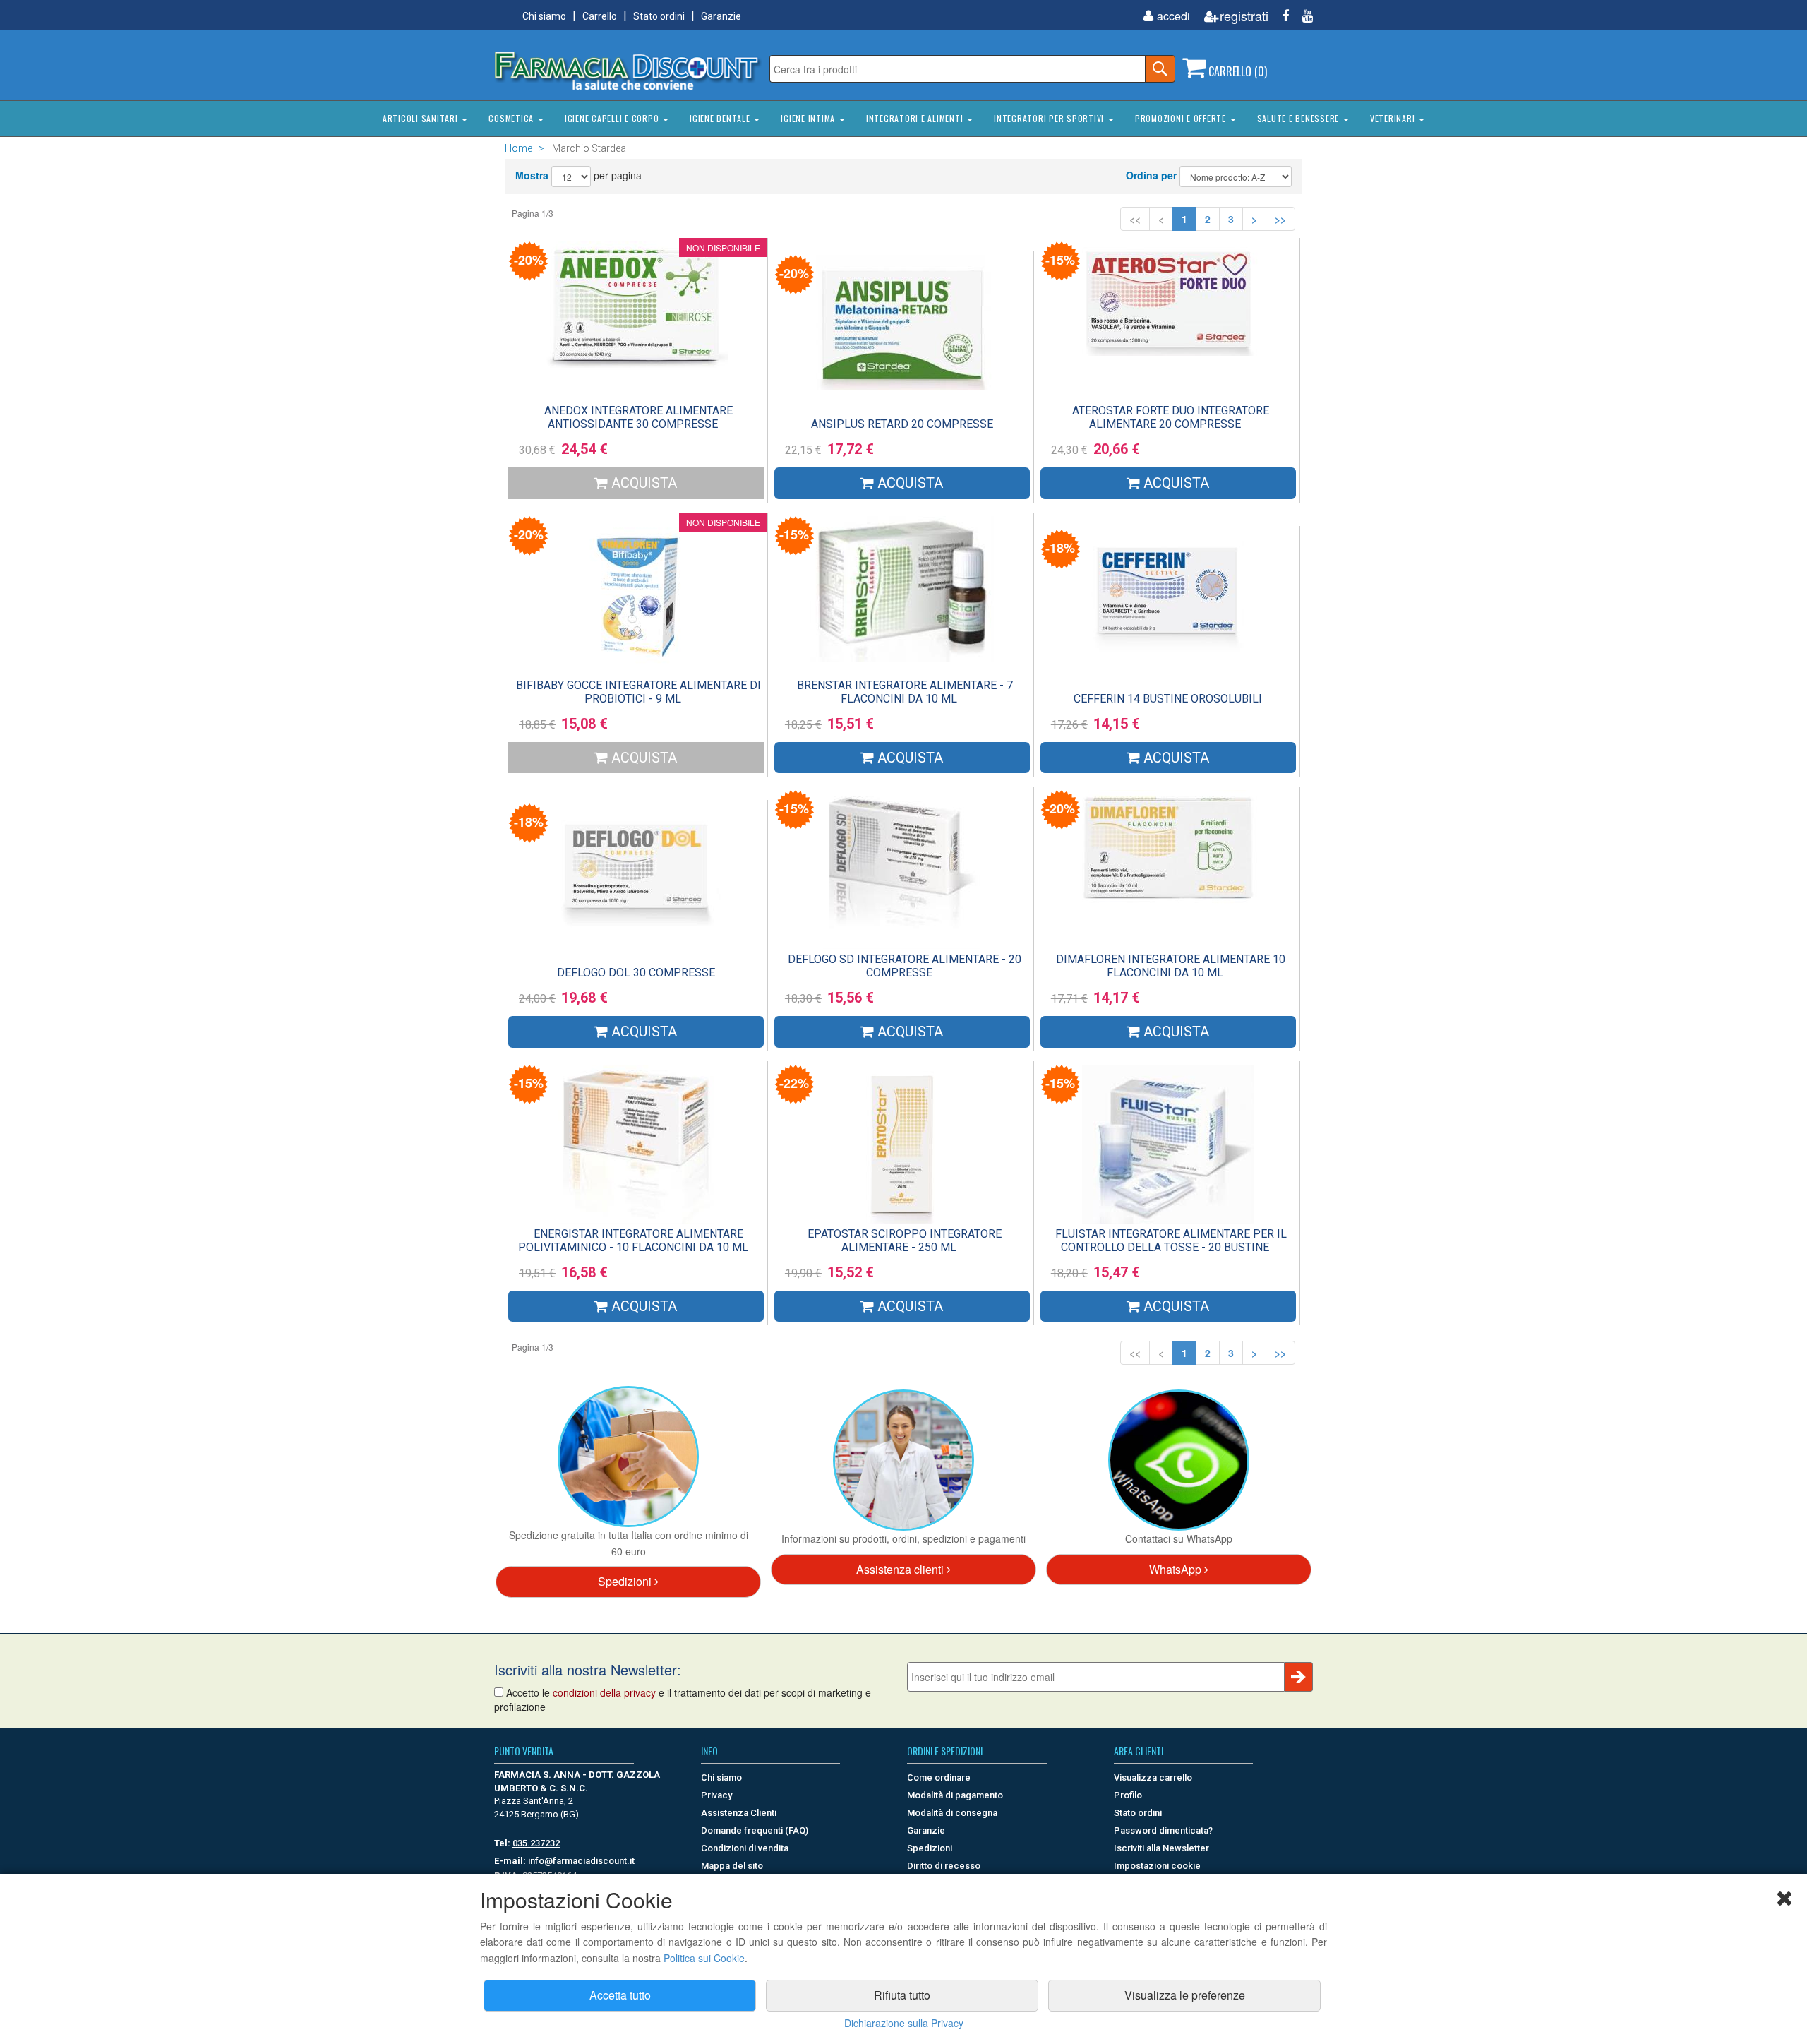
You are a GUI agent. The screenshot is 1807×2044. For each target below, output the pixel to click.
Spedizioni (626, 1581)
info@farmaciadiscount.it (581, 1861)
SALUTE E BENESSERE (1299, 118)
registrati (1244, 16)
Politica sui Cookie (704, 1958)
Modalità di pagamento (955, 1795)
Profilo (1128, 1795)
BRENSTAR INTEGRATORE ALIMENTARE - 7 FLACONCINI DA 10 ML (905, 692)
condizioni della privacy (604, 1692)
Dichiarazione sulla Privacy (904, 2023)
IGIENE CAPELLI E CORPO (613, 118)
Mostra (532, 175)
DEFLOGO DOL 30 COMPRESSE (636, 973)
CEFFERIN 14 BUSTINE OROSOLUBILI (1168, 699)
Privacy (716, 1795)
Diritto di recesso (944, 1866)
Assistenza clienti (901, 1569)
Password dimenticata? (1163, 1830)
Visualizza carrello (1153, 1777)
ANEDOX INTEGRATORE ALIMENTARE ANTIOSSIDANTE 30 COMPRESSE (638, 417)
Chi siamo (544, 16)
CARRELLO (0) (1236, 71)
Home (518, 148)
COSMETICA (512, 118)
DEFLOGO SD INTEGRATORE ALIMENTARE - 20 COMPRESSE (905, 966)
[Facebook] (1280, 16)
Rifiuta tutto (902, 1995)
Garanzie (721, 16)
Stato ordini (659, 16)
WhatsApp (1177, 1569)
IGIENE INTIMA (809, 118)
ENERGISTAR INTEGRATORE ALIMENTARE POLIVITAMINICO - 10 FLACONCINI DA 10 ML (633, 1241)
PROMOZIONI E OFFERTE (1182, 118)
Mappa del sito (732, 1866)
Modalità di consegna (952, 1813)
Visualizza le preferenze (1185, 1995)
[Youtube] (1302, 16)
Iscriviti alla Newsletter (1161, 1848)
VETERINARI (1394, 118)
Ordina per (1151, 175)
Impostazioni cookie (1157, 1866)
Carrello (600, 16)
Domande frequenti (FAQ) (755, 1830)
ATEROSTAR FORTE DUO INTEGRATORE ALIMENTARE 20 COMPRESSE (1171, 417)
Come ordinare (939, 1777)
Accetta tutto (620, 1995)
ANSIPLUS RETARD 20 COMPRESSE (902, 424)
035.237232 (536, 1843)
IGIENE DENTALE (721, 118)
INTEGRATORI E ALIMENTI (916, 118)
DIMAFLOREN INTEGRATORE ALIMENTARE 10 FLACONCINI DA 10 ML (1171, 966)
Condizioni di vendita (745, 1848)
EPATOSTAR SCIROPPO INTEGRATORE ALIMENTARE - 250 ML (905, 1241)
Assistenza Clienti (739, 1813)
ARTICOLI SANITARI (422, 118)
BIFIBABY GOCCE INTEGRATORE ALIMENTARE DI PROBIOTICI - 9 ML (638, 692)
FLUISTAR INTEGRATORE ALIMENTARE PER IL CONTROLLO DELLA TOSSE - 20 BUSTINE (1171, 1241)
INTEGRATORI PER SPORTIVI (1050, 118)
